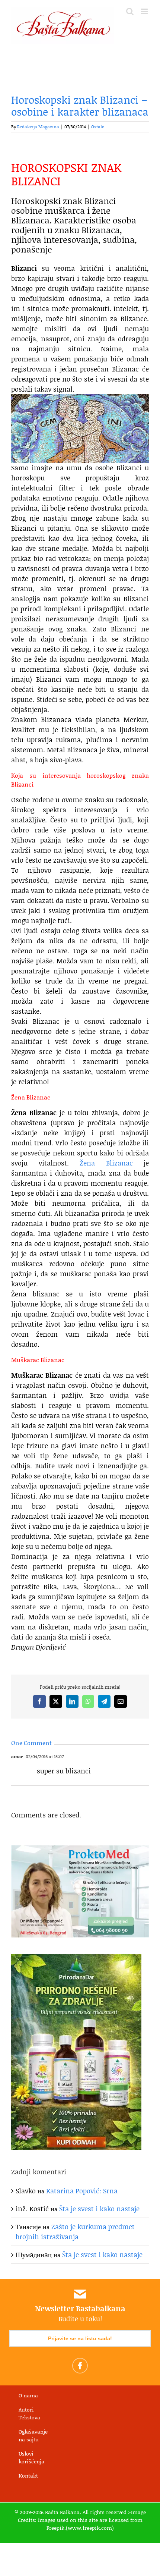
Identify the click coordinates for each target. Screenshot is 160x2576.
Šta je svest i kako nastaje (99, 2209)
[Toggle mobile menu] (145, 11)
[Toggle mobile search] (130, 11)
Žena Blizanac (106, 1163)
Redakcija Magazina (38, 127)
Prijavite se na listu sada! (80, 2338)
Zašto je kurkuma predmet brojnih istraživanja (75, 2232)
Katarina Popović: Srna (82, 2191)
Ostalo (98, 127)
